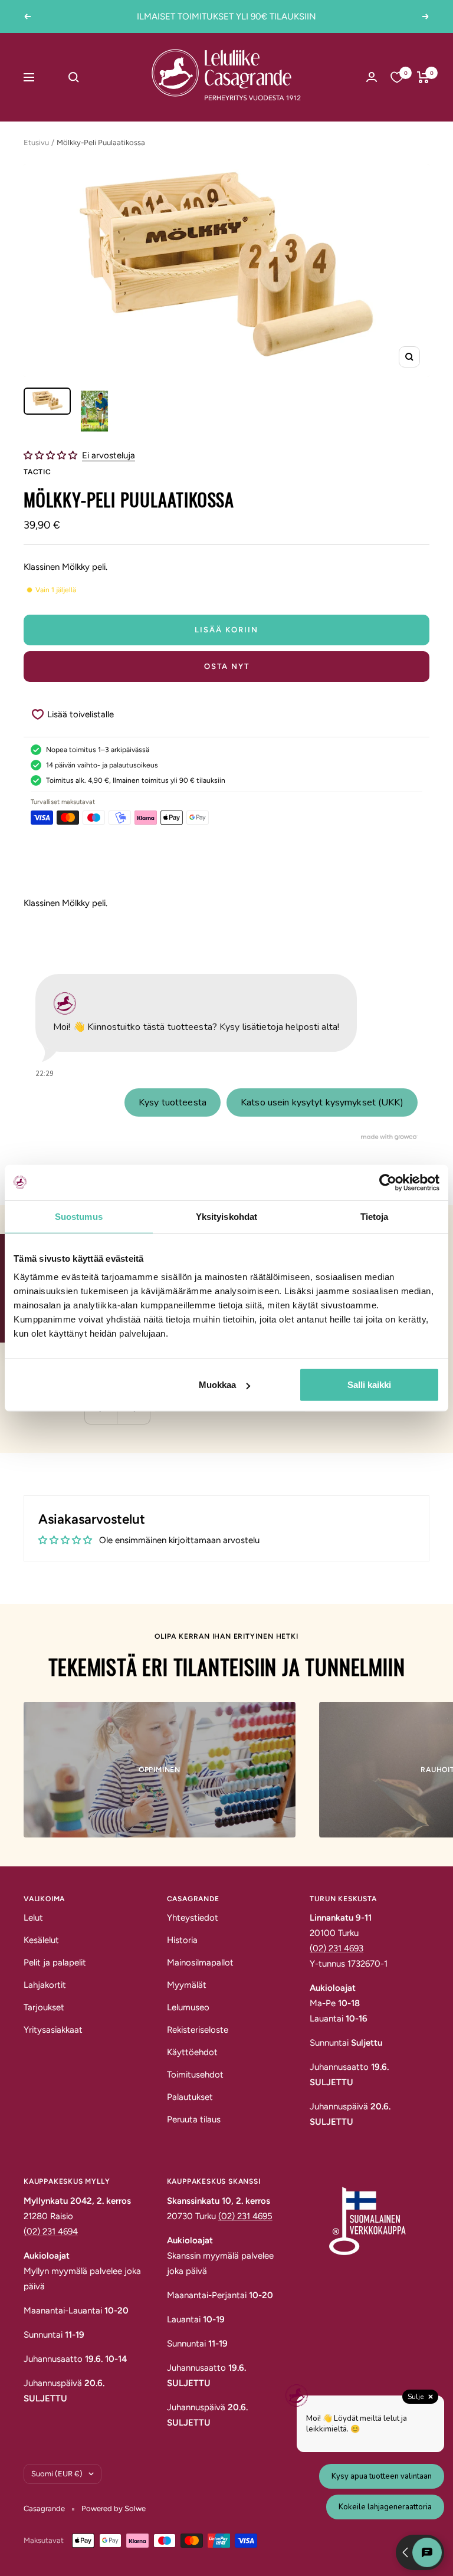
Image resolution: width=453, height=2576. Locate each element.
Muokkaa (217, 1385)
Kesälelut (41, 1940)
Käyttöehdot (192, 2052)
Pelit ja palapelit (55, 1963)
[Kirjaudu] (372, 77)
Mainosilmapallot (200, 1963)
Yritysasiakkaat (53, 2030)
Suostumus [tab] (79, 1216)
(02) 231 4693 (337, 1948)
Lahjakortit (45, 1985)
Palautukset (190, 2097)
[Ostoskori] (423, 77)
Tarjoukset (44, 2007)
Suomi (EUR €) (57, 2474)
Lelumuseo (188, 2007)
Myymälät (187, 1985)
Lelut (33, 1918)
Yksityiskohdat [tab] (226, 1216)
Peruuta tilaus (194, 2119)
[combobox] (99, 77)
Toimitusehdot (195, 2075)
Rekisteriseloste (198, 2030)
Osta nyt (227, 666)
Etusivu (36, 142)
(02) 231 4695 (245, 2216)
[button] (52, 455)
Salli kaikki (369, 1385)
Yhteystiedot (193, 1918)
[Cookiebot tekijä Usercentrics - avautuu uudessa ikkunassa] (388, 1182)
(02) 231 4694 (51, 2232)
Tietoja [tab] (375, 1216)
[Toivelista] (397, 77)
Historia (182, 1940)
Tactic (37, 472)
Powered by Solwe (114, 2508)
